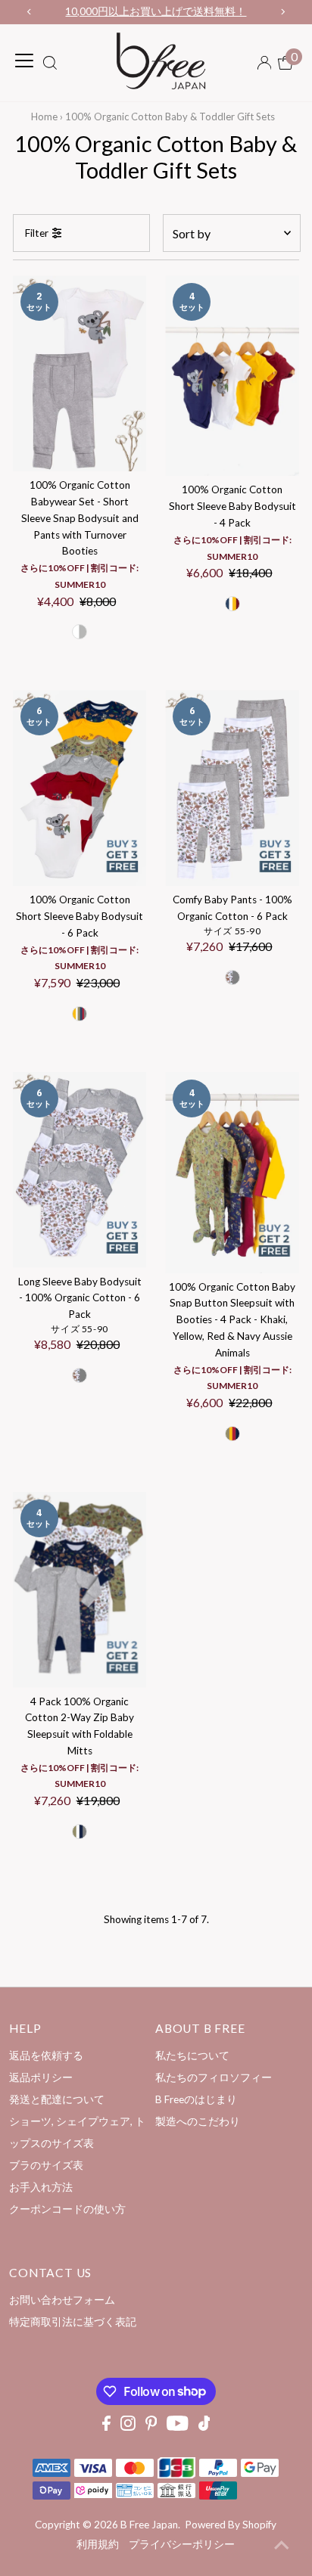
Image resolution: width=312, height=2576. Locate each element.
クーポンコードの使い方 (67, 2209)
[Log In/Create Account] (264, 63)
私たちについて (192, 2056)
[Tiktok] (204, 2427)
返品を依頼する (46, 2056)
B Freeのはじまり (196, 2099)
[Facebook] (106, 2427)
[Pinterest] (151, 2427)
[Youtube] (178, 2427)
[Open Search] (50, 64)
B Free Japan (149, 2525)
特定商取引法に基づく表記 (73, 2322)
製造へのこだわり (198, 2121)
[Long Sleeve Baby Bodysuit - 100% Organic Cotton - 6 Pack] (80, 1170)
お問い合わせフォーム (62, 2300)
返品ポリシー (41, 2077)
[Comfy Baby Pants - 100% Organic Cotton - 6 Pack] (232, 788)
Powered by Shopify (231, 2525)
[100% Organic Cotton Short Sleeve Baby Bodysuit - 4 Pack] (232, 376)
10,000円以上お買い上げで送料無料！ (156, 11)
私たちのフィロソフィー (214, 2077)
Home (44, 117)
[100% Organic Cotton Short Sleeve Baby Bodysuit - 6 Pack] (80, 788)
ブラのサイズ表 (46, 2165)
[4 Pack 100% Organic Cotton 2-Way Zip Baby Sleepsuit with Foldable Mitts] (80, 1590)
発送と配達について (57, 2099)
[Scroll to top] (282, 2546)
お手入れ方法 (41, 2187)
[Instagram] (128, 2427)
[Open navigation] (24, 61)
